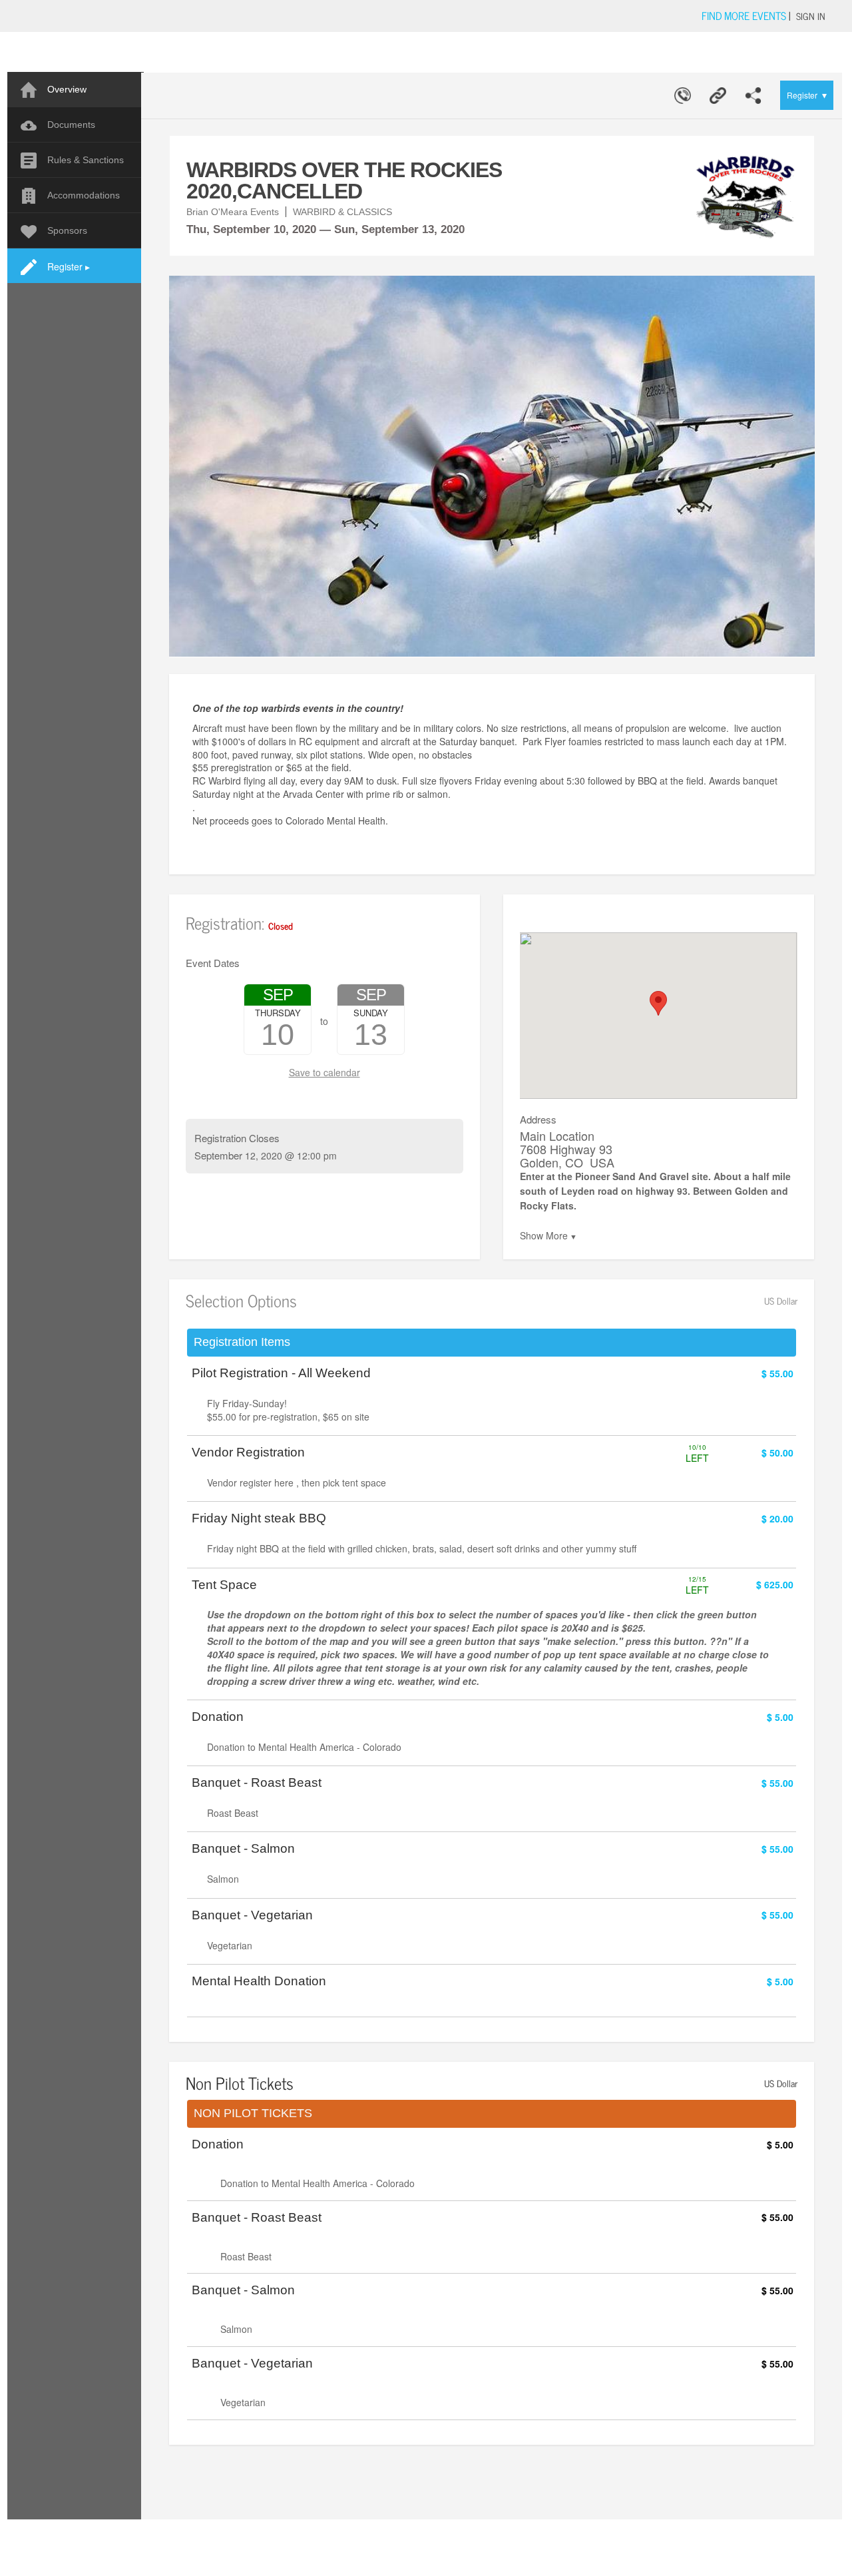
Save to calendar (324, 1072)
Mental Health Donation (259, 1981)
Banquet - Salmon (243, 1849)
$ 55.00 (777, 1373)
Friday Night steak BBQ (259, 1518)
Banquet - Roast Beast (257, 1783)
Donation (218, 1717)
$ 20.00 (777, 1518)
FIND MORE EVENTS (744, 15)
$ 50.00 (777, 1452)
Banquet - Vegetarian (252, 1915)
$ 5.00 (780, 1717)
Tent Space (224, 1585)
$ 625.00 (775, 1584)
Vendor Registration (248, 1452)
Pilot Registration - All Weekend (281, 1373)
